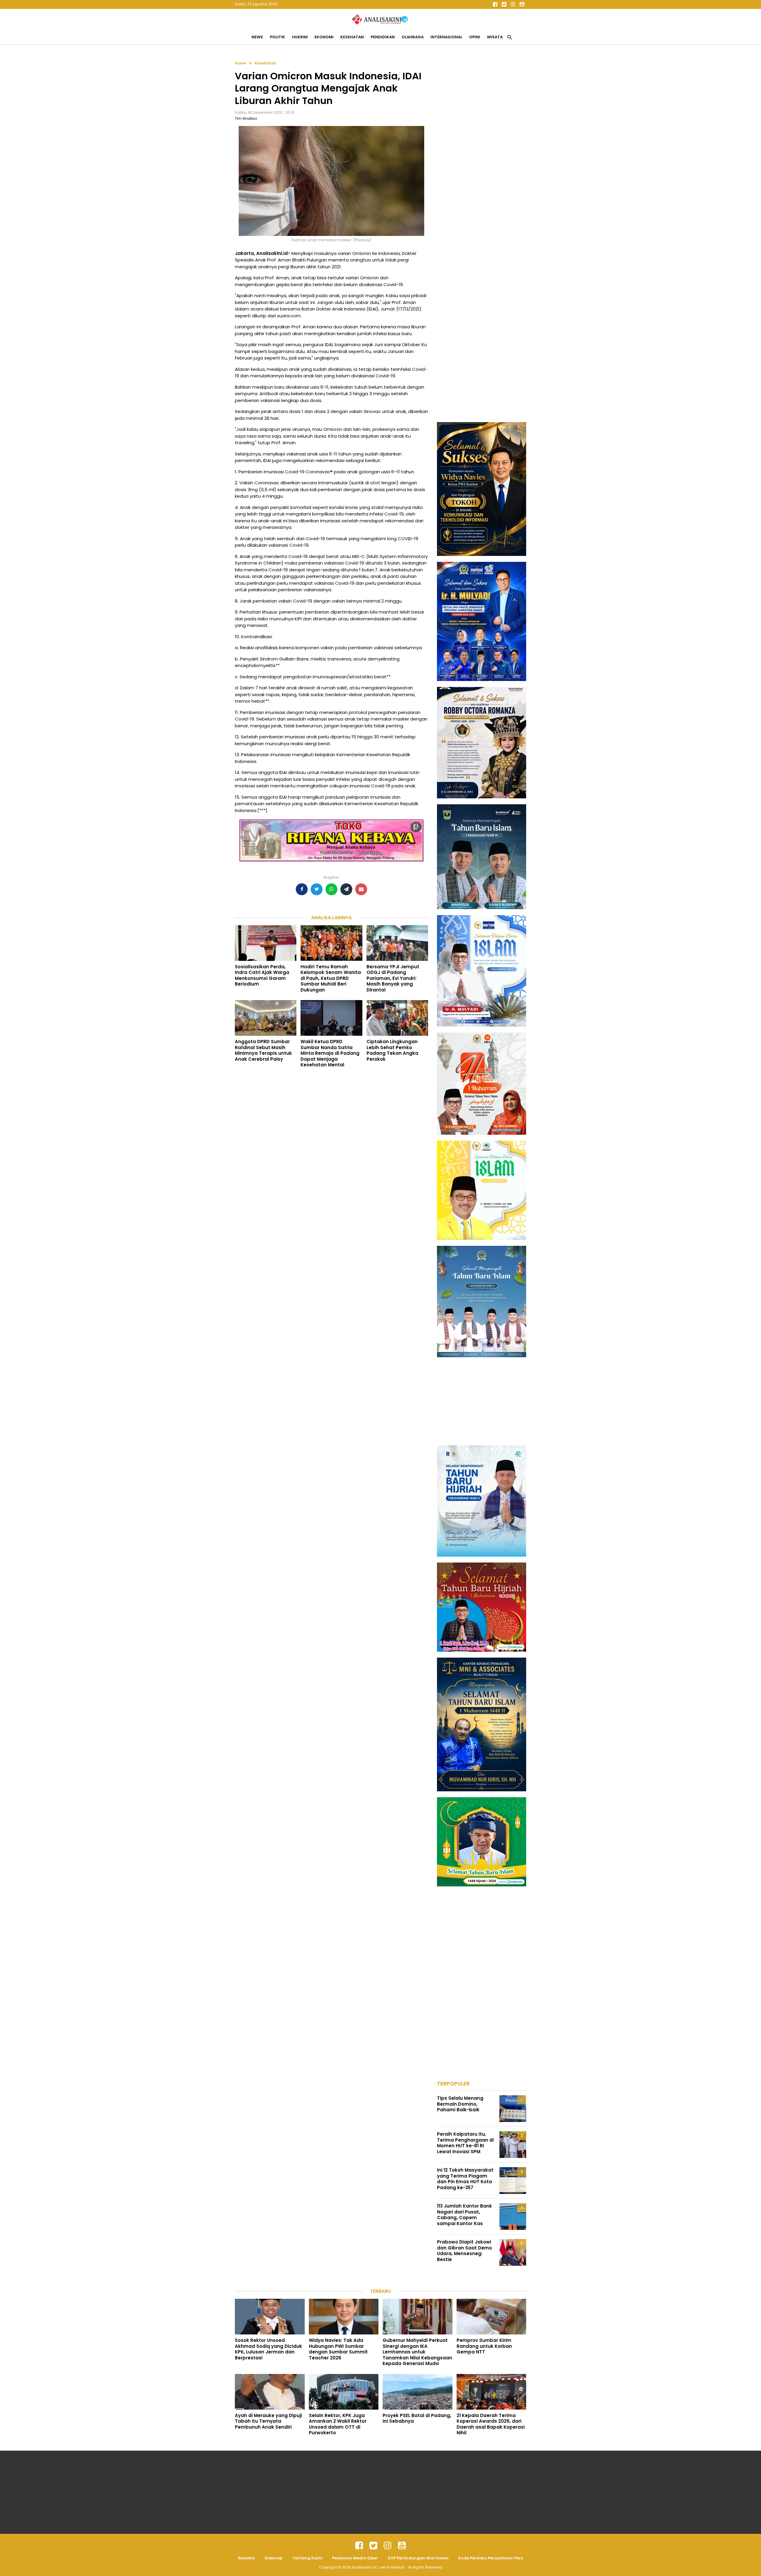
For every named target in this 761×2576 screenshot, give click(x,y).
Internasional (446, 37)
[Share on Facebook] (302, 889)
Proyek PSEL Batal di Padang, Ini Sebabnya (417, 2418)
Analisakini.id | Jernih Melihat (378, 2567)
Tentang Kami (307, 2558)
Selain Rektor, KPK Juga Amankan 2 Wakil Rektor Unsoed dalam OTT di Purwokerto (338, 2424)
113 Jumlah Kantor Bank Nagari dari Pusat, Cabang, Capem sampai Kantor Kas (464, 2215)
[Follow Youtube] (522, 4)
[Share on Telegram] (346, 889)
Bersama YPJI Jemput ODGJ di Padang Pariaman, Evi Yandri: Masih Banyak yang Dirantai (393, 978)
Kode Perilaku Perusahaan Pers (491, 2558)
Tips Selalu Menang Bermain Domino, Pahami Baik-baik (460, 2104)
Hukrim (300, 37)
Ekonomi (324, 37)
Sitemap (273, 2558)
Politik (277, 37)
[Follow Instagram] (513, 4)
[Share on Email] (361, 889)
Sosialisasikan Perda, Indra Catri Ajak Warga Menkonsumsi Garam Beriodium (262, 975)
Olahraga (413, 37)
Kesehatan (352, 37)
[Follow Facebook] (495, 4)
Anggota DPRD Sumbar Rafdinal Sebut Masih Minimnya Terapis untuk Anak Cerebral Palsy (263, 1050)
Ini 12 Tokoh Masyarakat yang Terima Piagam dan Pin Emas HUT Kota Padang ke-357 (465, 2179)
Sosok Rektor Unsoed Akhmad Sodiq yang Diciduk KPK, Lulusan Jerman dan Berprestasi (268, 2349)
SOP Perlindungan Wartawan (418, 2558)
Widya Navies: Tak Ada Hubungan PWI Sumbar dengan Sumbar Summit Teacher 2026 (338, 2349)
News (257, 37)
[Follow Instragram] (388, 2546)
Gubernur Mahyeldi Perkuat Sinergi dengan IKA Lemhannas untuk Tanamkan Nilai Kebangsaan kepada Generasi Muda (417, 2352)
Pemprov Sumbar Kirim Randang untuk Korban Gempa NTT (484, 2346)
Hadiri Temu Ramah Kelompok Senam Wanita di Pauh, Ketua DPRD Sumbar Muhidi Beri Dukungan (331, 978)
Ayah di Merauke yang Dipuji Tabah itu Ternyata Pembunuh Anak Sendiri (268, 2421)
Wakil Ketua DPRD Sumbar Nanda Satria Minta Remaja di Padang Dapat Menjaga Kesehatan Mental (330, 1053)
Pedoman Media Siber (355, 2558)
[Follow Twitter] (504, 4)
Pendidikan (383, 37)
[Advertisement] (482, 149)
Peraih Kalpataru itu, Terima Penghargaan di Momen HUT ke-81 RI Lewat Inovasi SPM (465, 2143)
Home (240, 63)
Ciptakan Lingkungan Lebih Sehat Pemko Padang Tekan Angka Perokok (392, 1050)
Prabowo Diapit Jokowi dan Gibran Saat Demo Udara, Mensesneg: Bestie (464, 2251)
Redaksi (246, 2558)
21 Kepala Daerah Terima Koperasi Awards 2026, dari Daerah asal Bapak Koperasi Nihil (491, 2424)
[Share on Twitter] (317, 889)
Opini (475, 37)
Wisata (495, 37)
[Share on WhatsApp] (331, 889)
